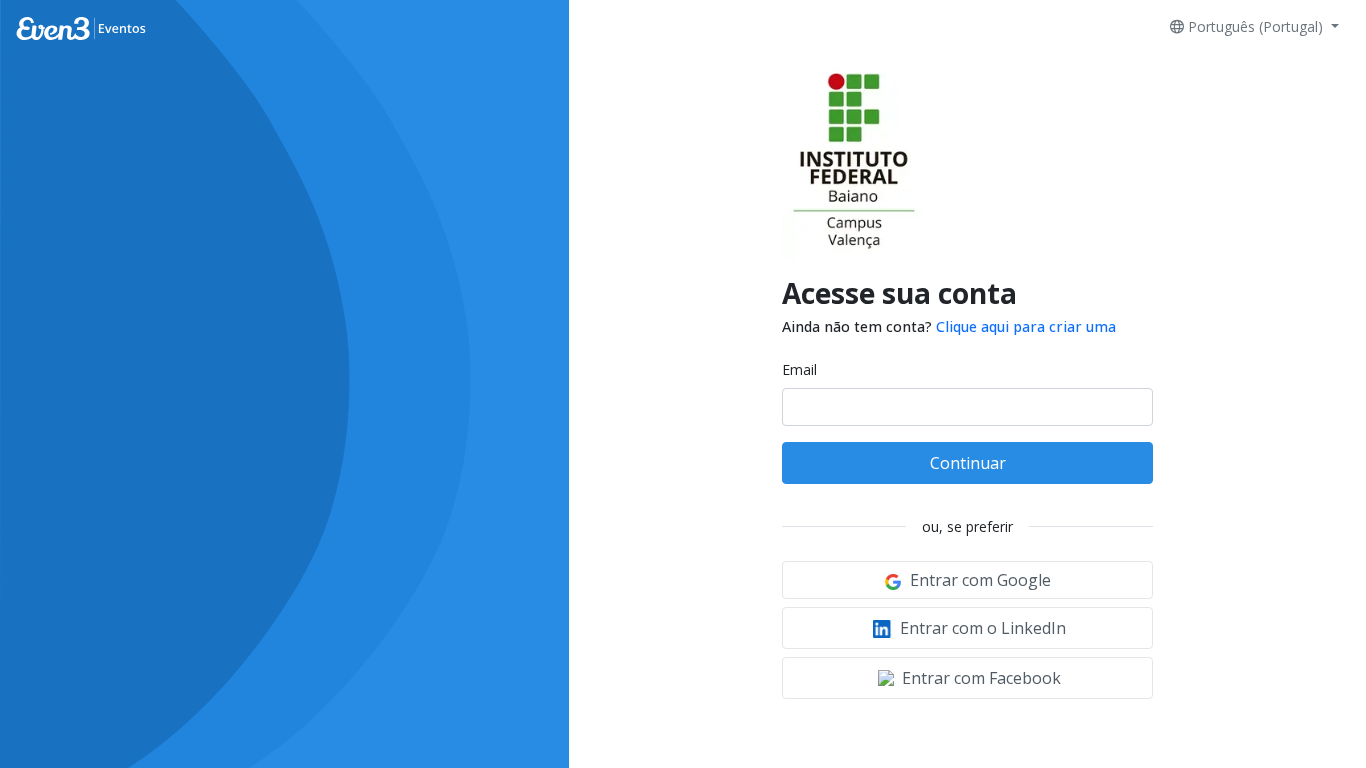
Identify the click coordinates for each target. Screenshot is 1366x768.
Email (799, 369)
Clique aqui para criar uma (1026, 326)
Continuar (968, 463)
